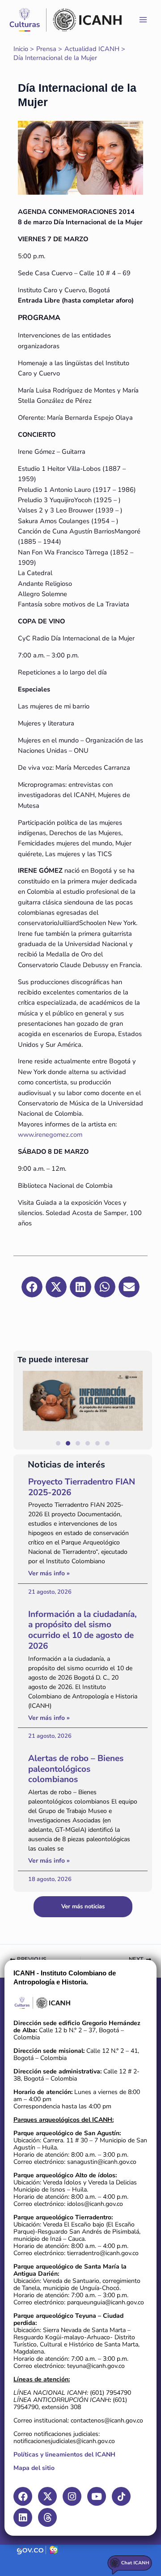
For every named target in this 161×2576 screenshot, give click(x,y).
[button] (141, 1410)
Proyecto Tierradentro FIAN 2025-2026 (82, 1487)
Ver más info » (49, 1573)
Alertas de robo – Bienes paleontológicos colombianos (76, 1769)
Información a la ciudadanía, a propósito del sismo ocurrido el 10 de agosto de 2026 (83, 1630)
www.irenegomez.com (50, 1134)
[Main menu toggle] (143, 20)
